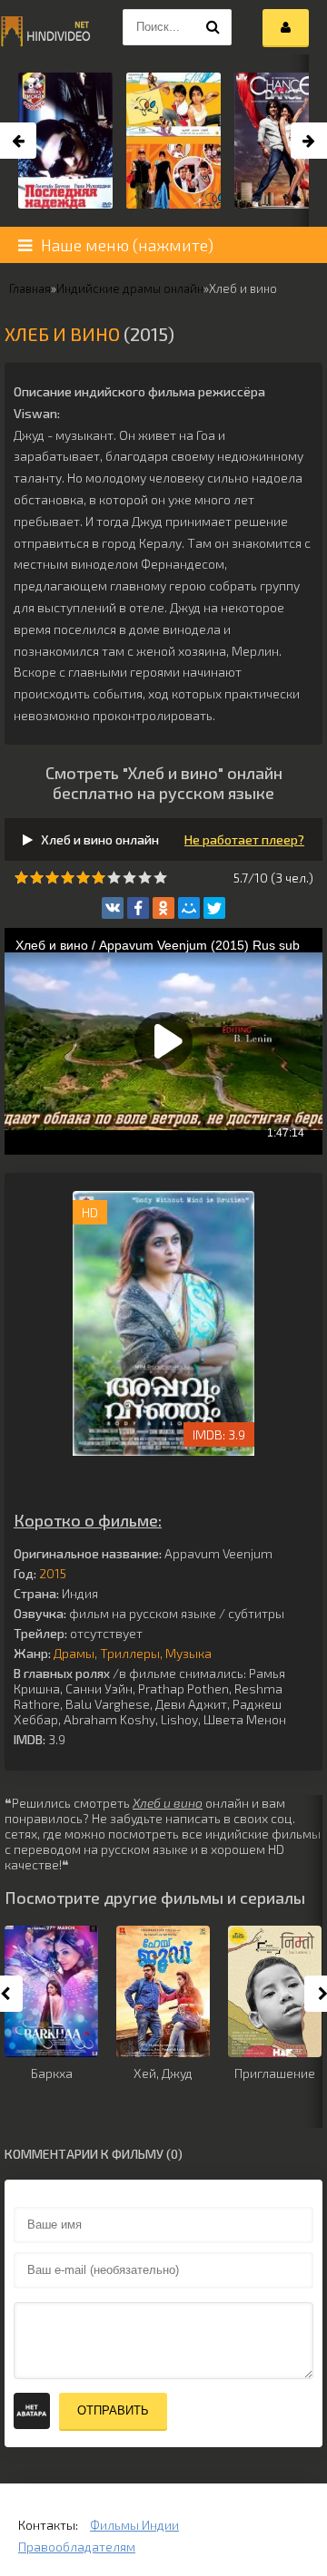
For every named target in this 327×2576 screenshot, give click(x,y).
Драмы (74, 1653)
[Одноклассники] (163, 908)
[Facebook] (138, 908)
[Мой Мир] (189, 908)
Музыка (188, 1653)
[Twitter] (214, 908)
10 (160, 878)
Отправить (113, 2410)
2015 (53, 1573)
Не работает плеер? (244, 839)
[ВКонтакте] (113, 908)
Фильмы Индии (134, 2525)
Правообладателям (77, 2547)
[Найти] (213, 27)
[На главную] (45, 27)
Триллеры (130, 1653)
